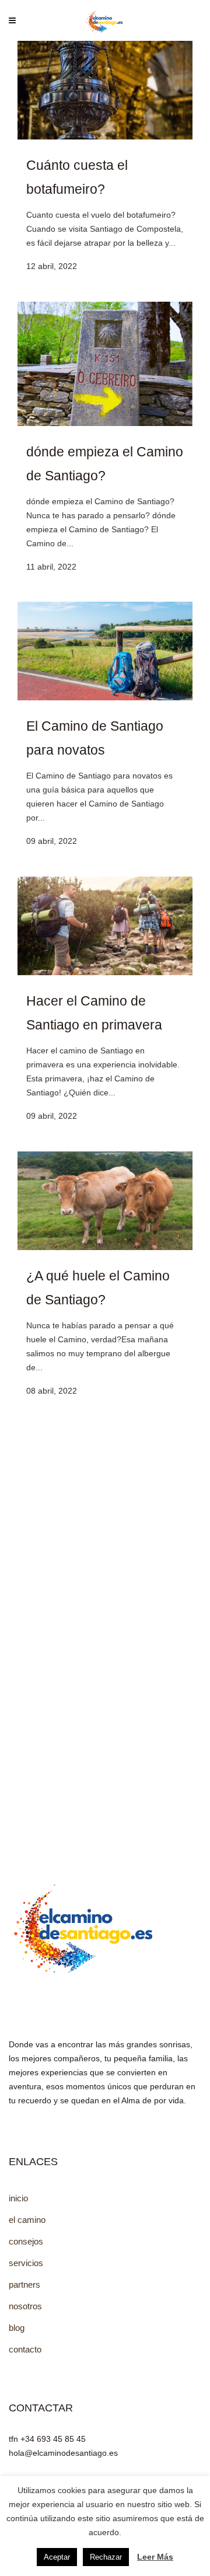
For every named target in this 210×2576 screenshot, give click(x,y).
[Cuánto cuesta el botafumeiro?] (105, 137)
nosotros (25, 2306)
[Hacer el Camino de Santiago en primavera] (105, 972)
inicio (18, 2198)
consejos (26, 2241)
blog (17, 2328)
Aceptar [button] (57, 2557)
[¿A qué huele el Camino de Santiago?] (105, 1247)
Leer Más (155, 2557)
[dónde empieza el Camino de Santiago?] (105, 423)
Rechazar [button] (106, 2557)
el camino (27, 2220)
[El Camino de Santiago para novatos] (105, 697)
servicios (26, 2263)
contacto (25, 2349)
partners (24, 2284)
